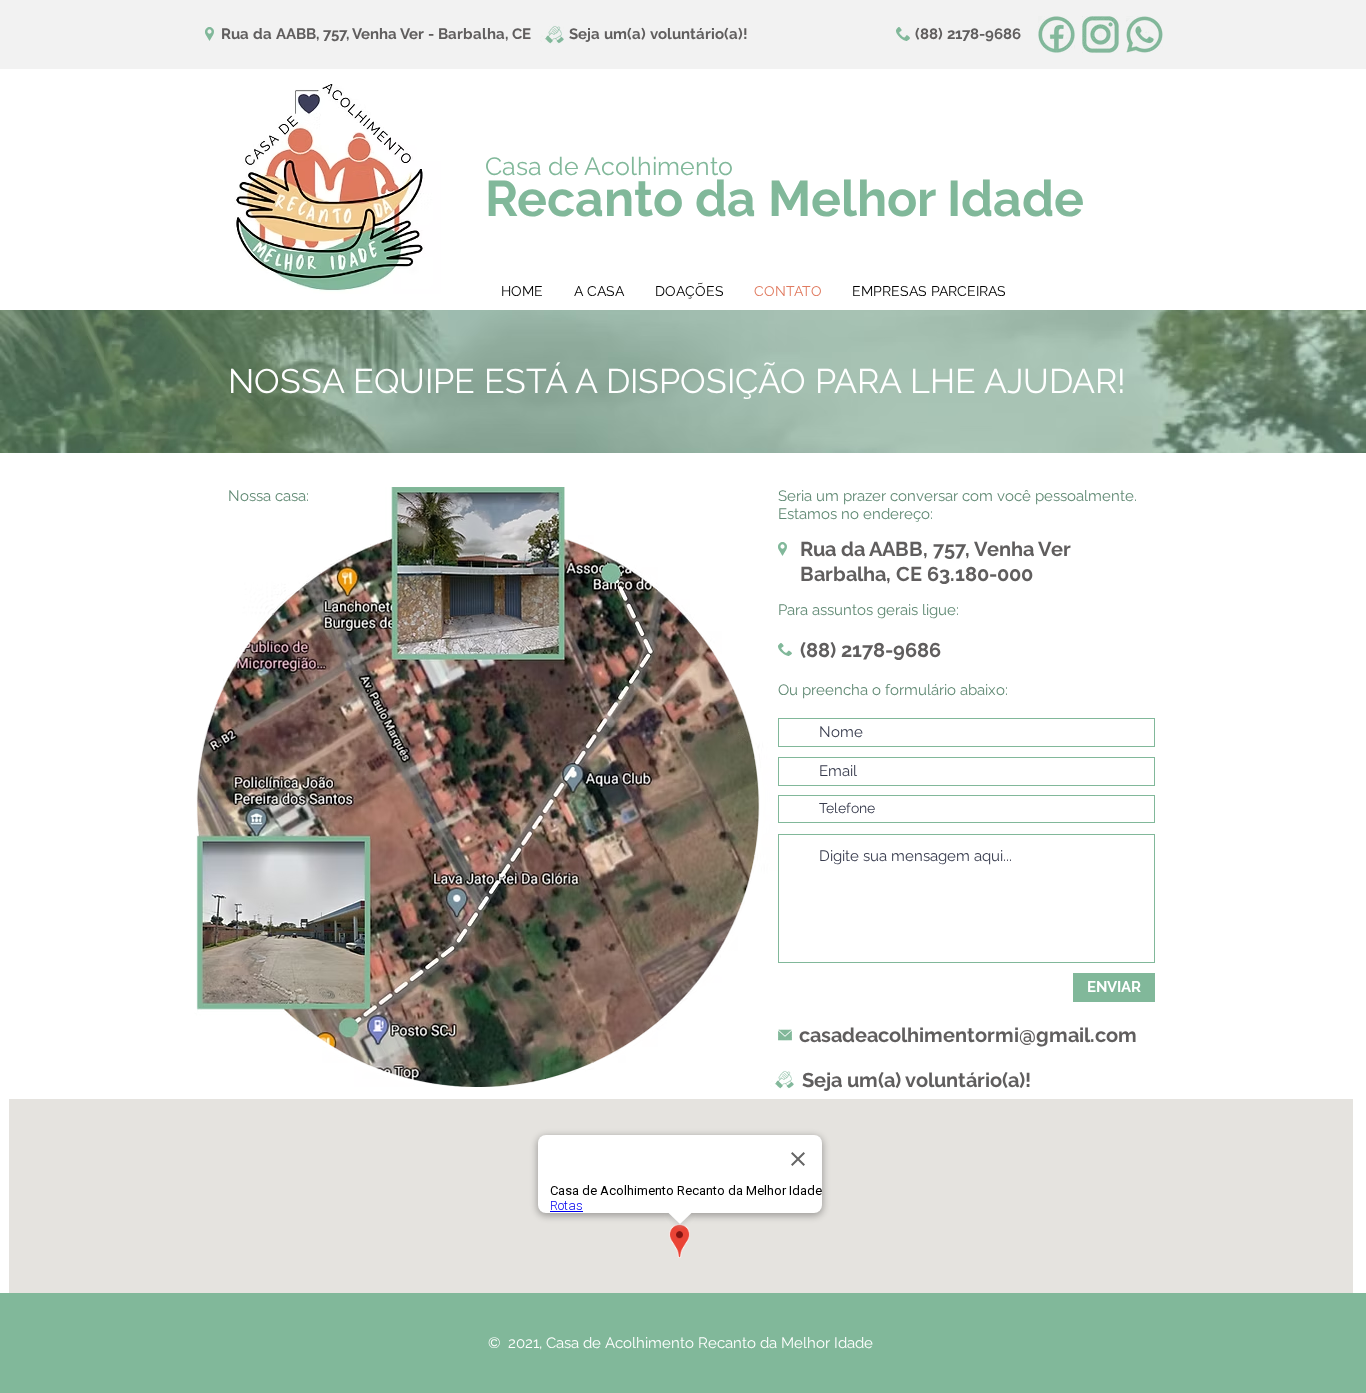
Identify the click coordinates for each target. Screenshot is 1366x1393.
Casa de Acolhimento (609, 166)
